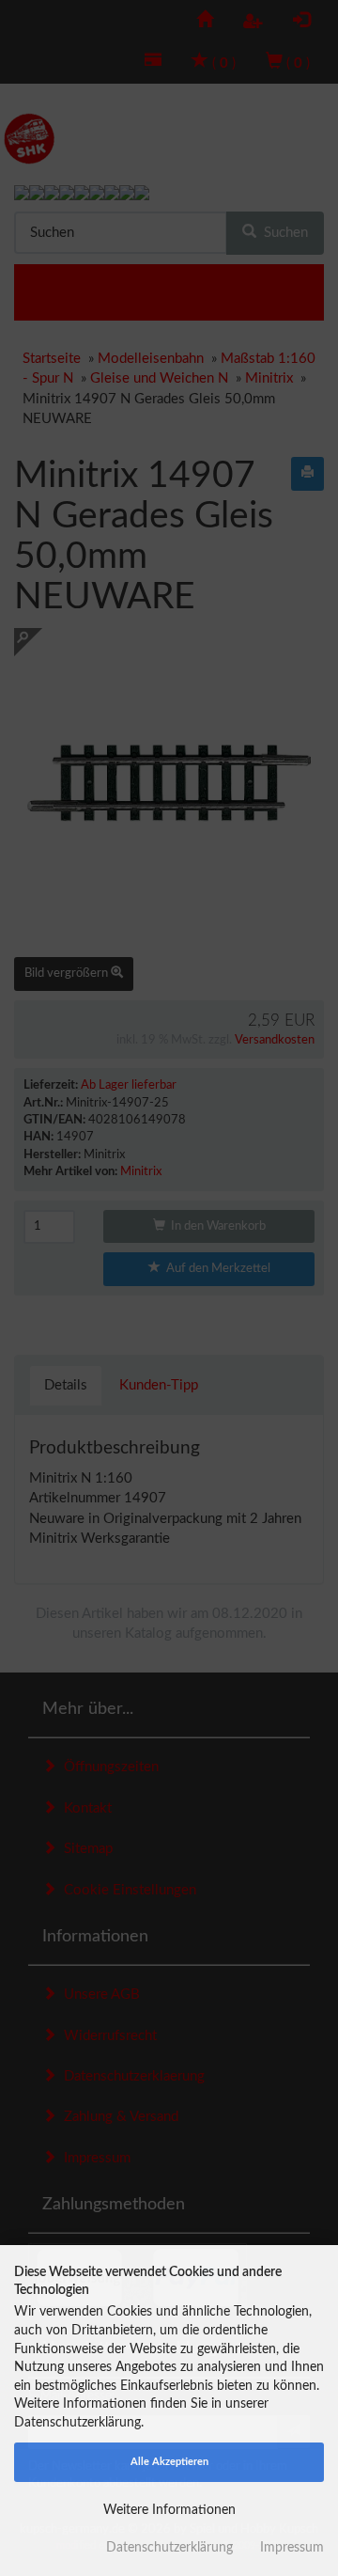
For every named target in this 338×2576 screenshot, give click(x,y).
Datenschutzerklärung (169, 2548)
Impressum (292, 2548)
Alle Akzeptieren (169, 2462)
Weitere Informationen (169, 2510)
